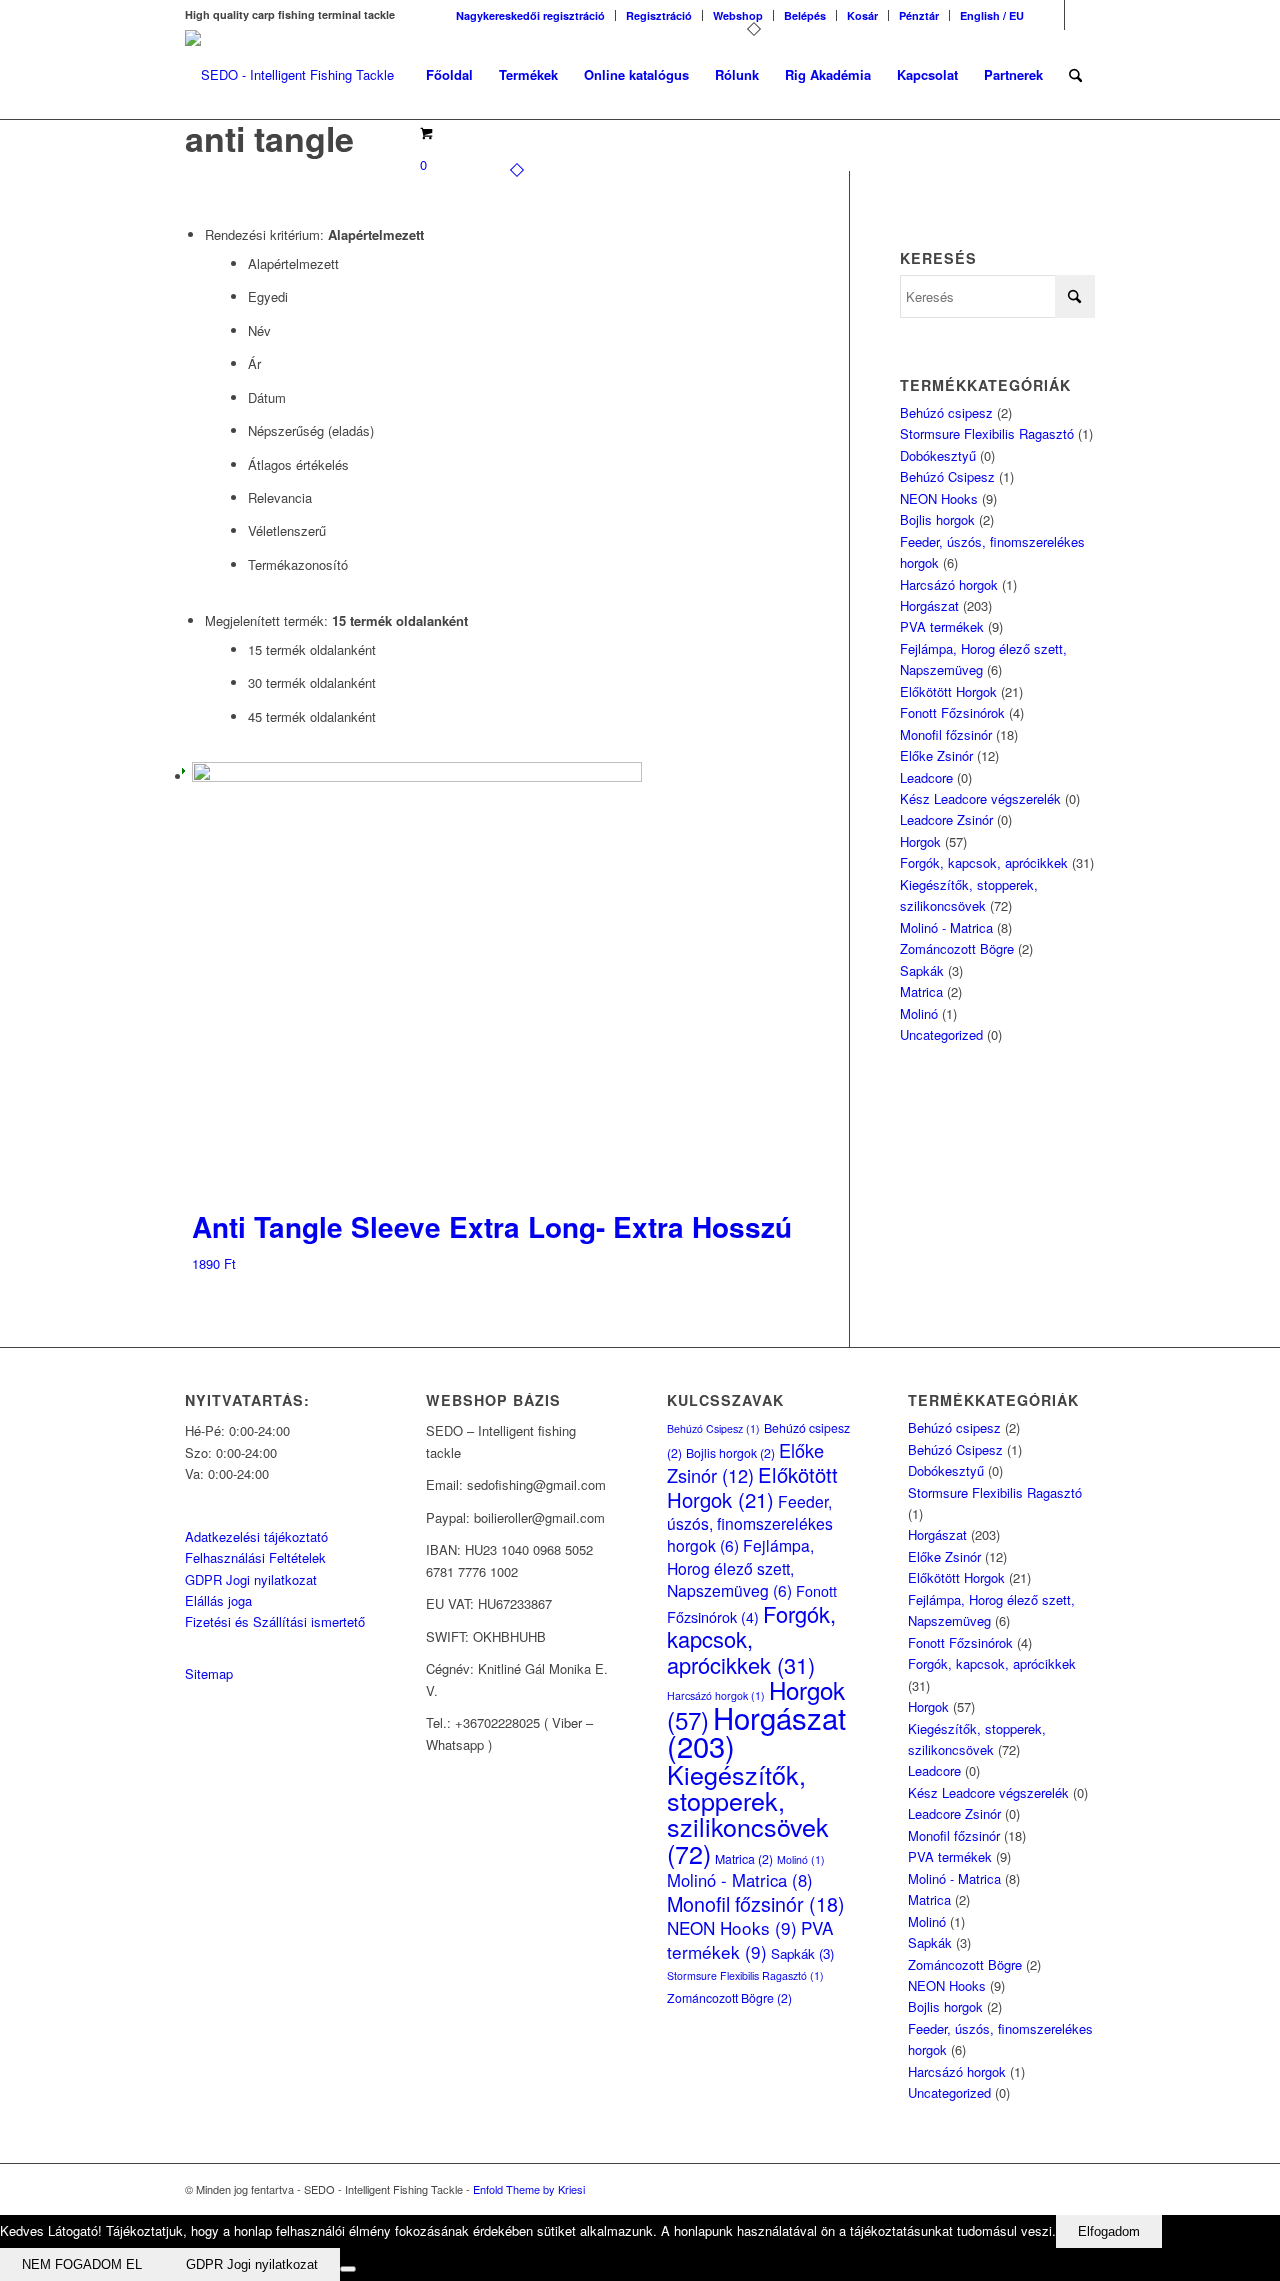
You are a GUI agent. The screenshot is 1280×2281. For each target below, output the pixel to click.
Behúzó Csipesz (947, 476)
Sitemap (209, 1673)
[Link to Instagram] (1080, 15)
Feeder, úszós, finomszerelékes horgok (750, 1523)
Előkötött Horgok (948, 691)
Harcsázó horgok (949, 584)
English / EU (992, 15)
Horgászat (929, 605)
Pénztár (919, 15)
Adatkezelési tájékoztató (256, 1536)
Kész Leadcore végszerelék (980, 798)
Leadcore (926, 777)
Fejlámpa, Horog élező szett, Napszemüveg (740, 1567)
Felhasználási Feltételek (255, 1557)
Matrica (921, 991)
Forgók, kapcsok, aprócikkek (984, 862)
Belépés (805, 15)
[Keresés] (1075, 75)
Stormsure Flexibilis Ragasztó (987, 433)
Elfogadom (1109, 2231)
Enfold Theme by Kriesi (529, 2189)
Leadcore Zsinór (946, 819)
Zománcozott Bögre (957, 948)
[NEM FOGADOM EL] (348, 2269)
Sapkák (922, 970)
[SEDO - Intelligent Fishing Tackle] (289, 75)
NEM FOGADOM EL (82, 2264)
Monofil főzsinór (946, 734)
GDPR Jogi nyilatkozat (251, 1579)
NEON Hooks (939, 498)
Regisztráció (659, 15)
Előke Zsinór (936, 755)
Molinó (919, 1013)
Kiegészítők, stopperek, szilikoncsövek (748, 1813)
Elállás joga (218, 1600)
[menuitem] (531, 15)
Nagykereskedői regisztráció (530, 15)
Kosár (862, 15)
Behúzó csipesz (946, 412)
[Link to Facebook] (1049, 15)
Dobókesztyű (938, 455)
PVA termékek (942, 626)
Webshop (738, 15)
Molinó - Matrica (946, 927)
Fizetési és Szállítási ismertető (275, 1621)
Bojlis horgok (937, 519)
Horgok (920, 841)
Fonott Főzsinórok (952, 712)
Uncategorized (941, 1034)
